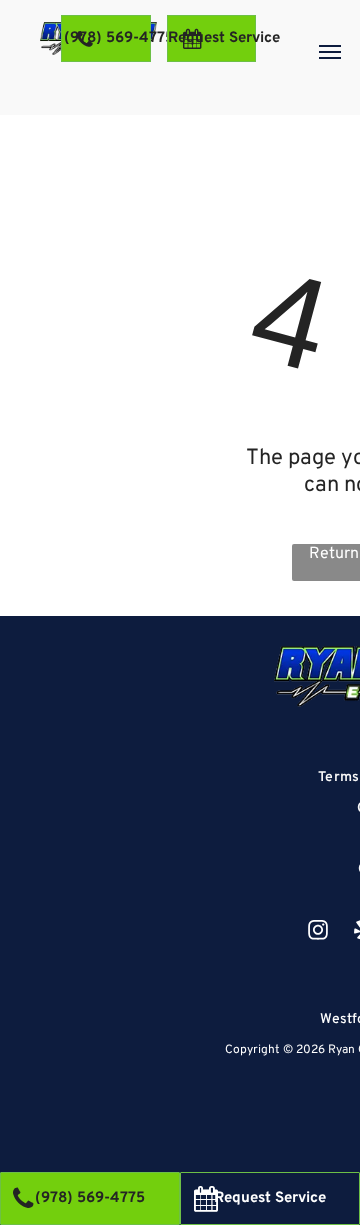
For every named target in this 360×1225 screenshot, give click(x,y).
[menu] (330, 52)
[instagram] (318, 932)
